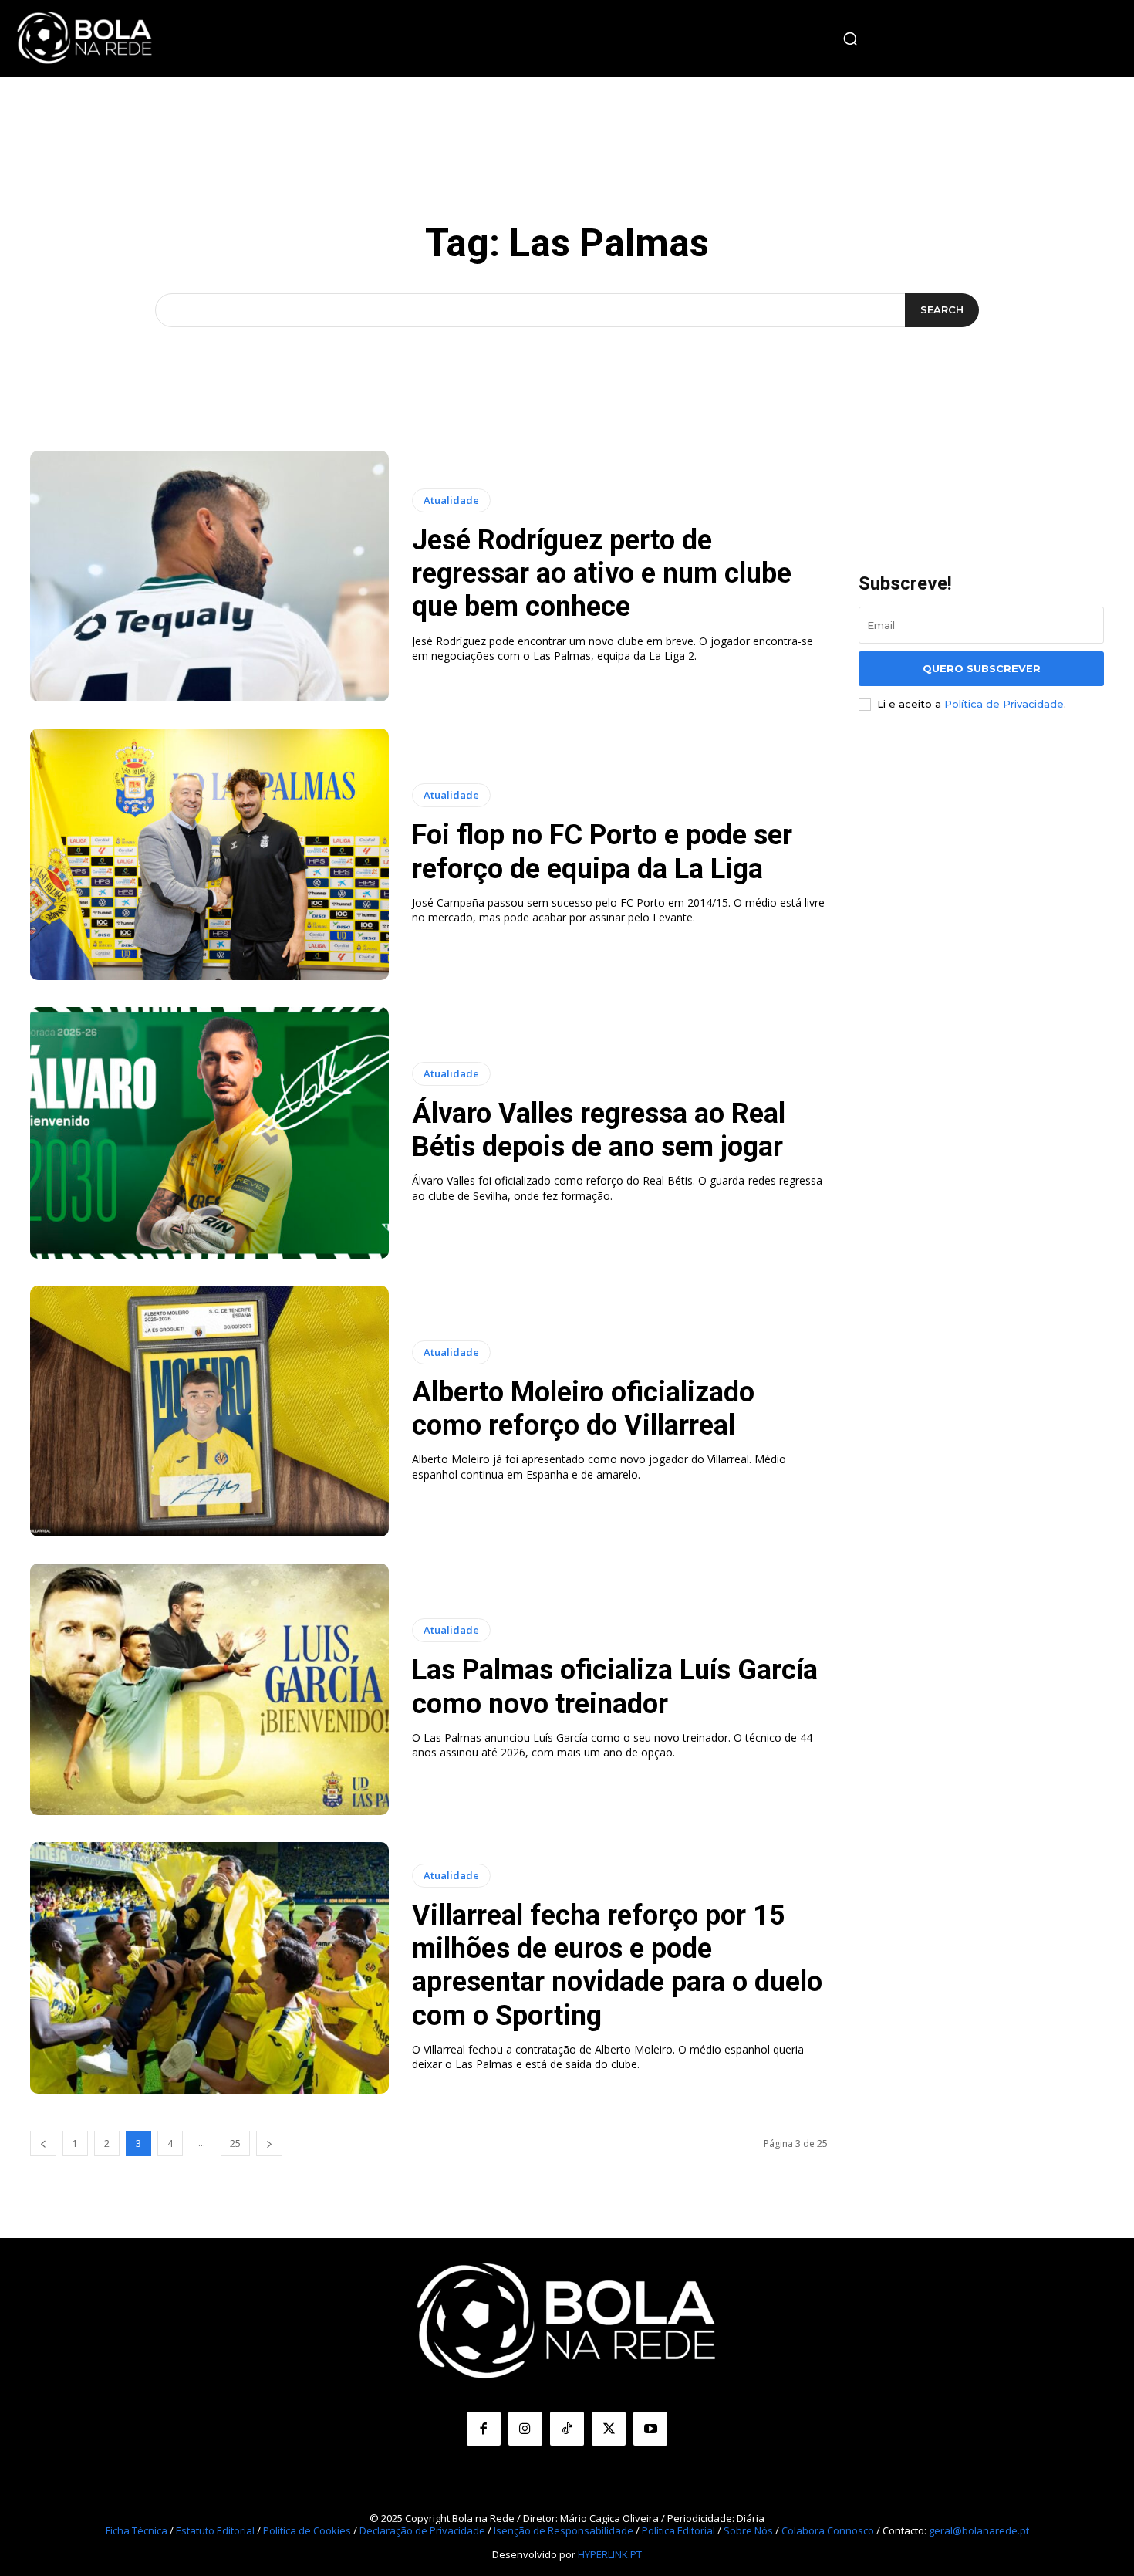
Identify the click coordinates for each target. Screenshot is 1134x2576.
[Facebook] (484, 2429)
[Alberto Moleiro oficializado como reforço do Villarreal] (209, 1411)
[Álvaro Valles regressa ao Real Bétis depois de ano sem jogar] (209, 1133)
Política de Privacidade (1004, 704)
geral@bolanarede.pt (979, 2530)
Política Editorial (678, 2530)
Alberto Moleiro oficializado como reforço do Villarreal (583, 1409)
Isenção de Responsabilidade (564, 2530)
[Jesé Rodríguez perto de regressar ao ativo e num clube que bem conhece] (209, 576)
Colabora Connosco (828, 2530)
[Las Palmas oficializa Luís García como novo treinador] (209, 1689)
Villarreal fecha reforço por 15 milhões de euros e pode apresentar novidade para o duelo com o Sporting (617, 1966)
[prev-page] (43, 2143)
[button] (850, 39)
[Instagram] (525, 2429)
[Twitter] (609, 2429)
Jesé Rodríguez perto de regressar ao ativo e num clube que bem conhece (602, 573)
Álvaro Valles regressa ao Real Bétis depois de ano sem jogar (599, 1130)
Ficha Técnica (137, 2530)
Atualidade (451, 500)
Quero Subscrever (982, 668)
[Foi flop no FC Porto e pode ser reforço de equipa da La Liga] (209, 854)
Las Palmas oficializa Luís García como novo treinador (615, 1687)
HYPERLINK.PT (610, 2554)
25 (235, 2143)
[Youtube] (650, 2429)
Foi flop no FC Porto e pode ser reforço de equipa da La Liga (602, 852)
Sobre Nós (748, 2530)
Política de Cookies (307, 2530)
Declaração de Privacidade (422, 2530)
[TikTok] (567, 2429)
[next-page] (269, 2143)
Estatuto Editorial (215, 2530)
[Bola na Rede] (85, 39)
